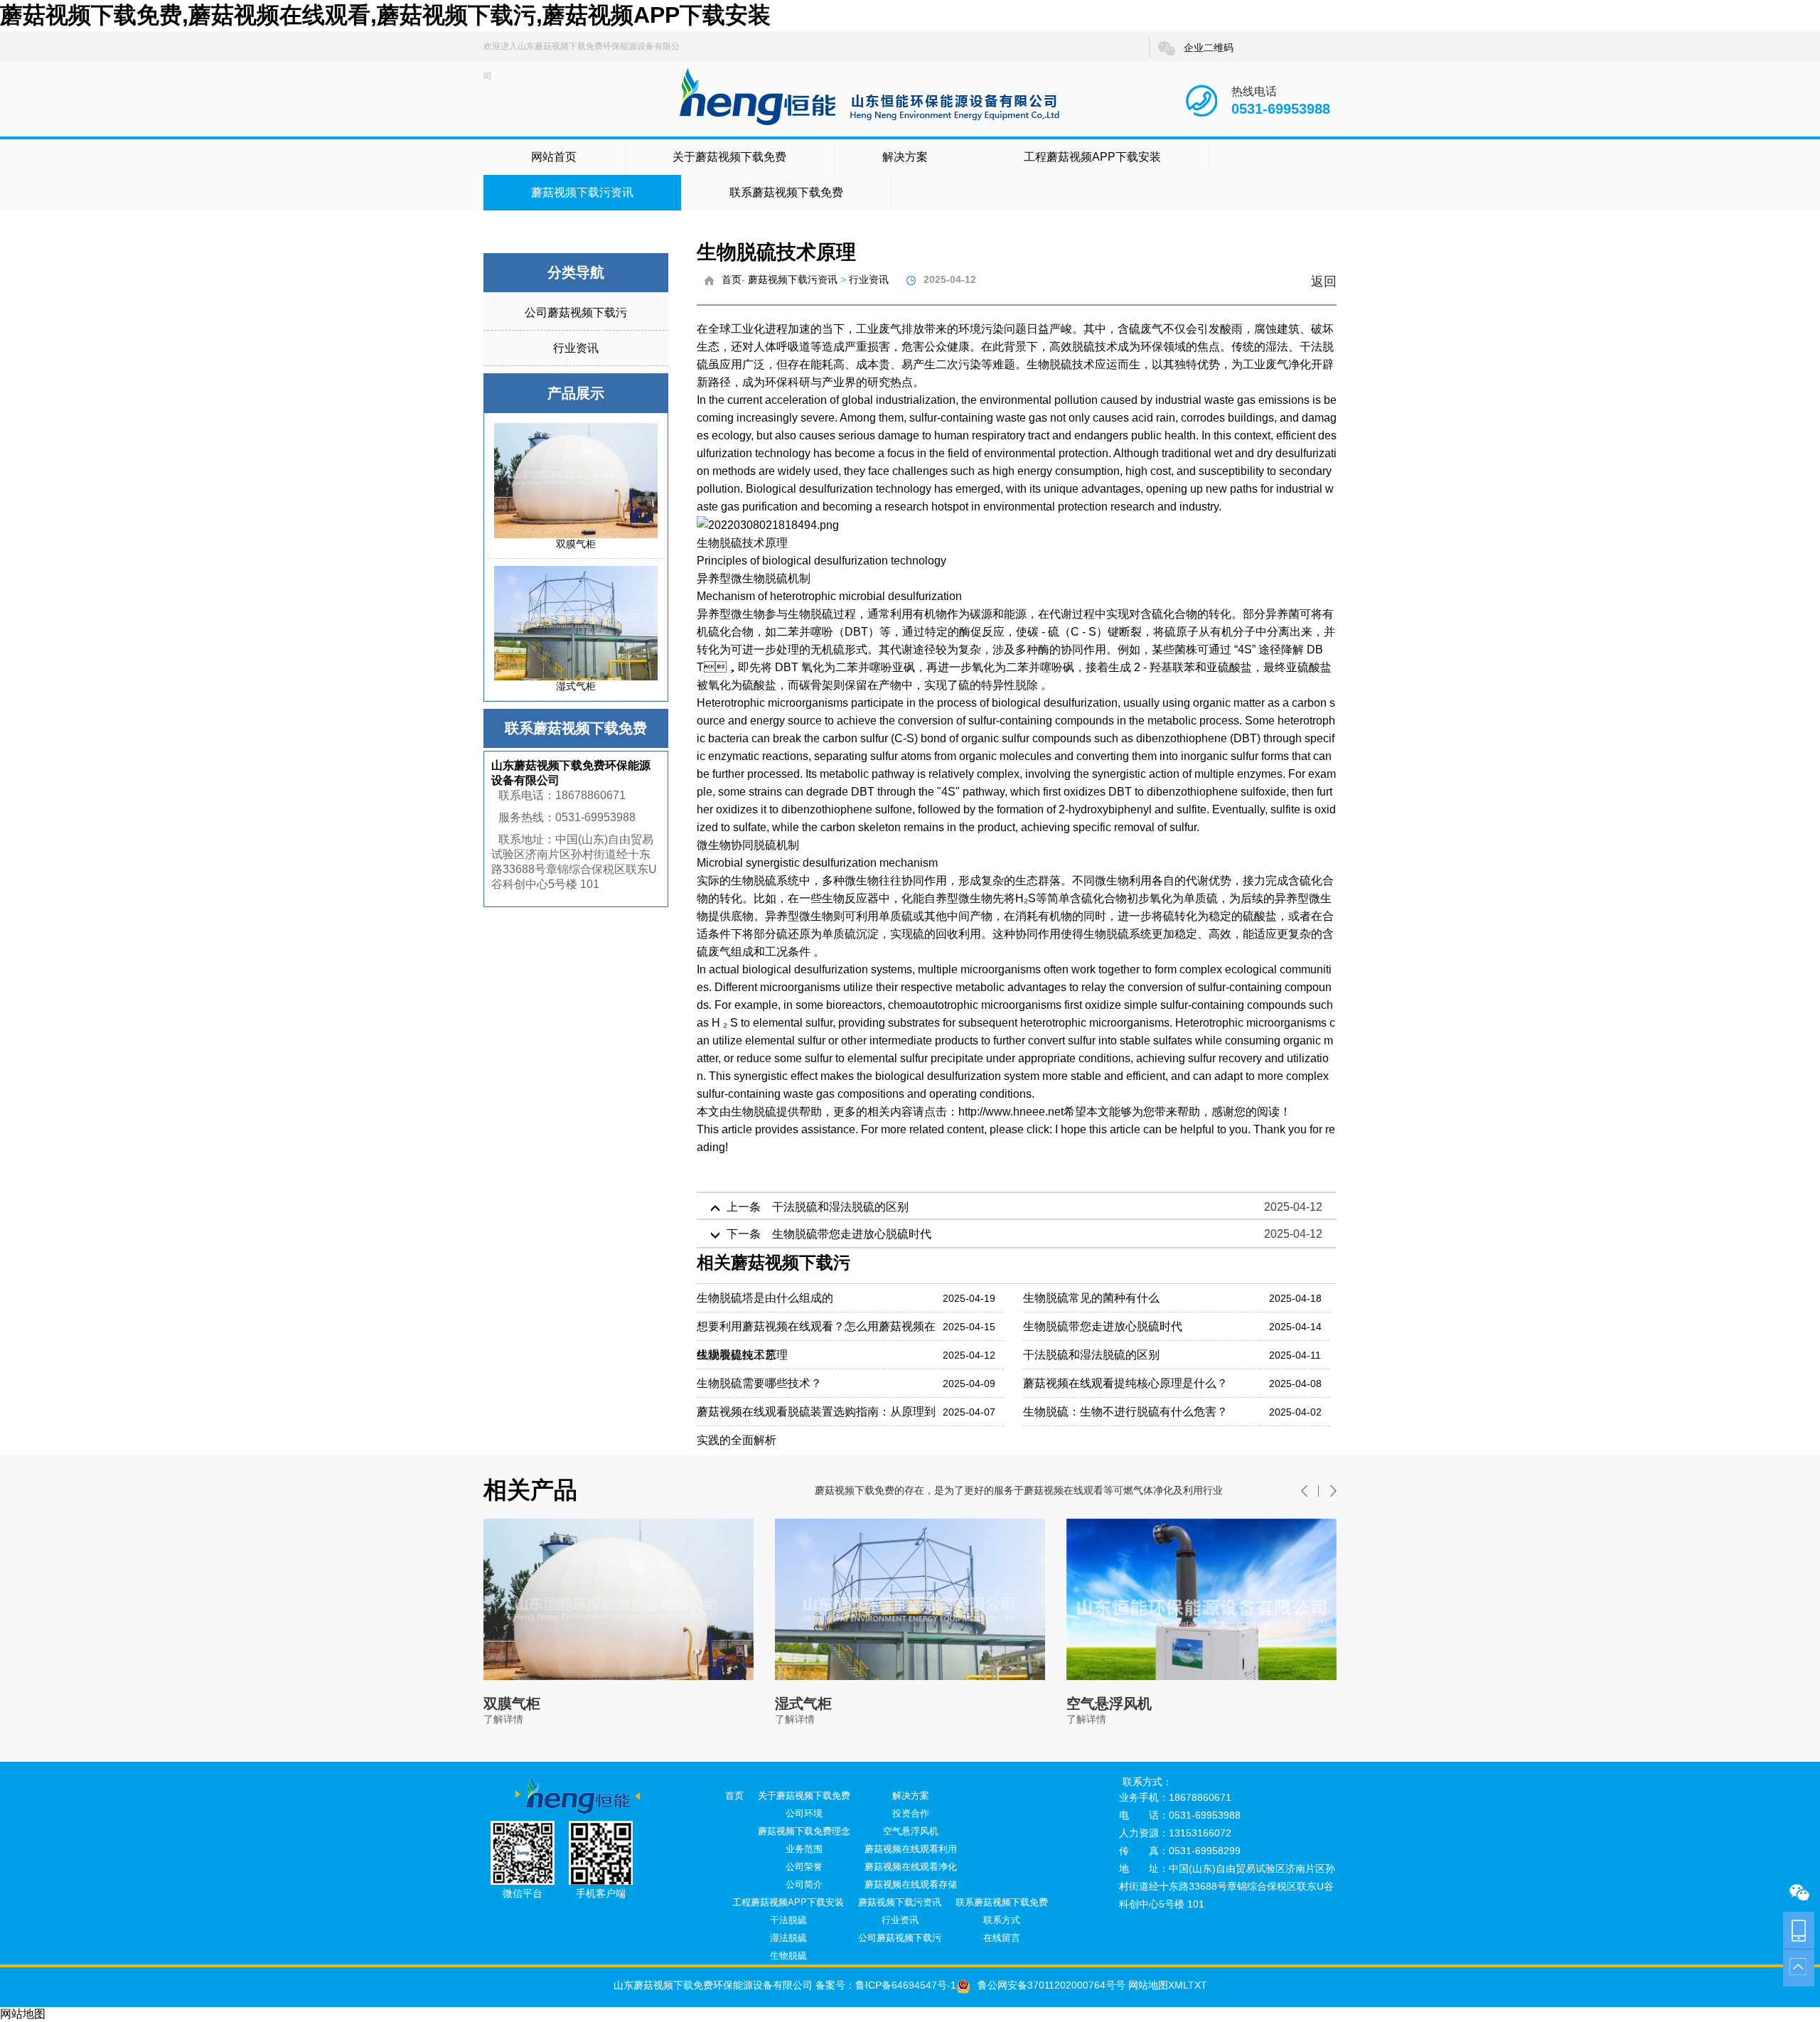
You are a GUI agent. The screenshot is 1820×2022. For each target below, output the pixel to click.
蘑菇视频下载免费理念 (804, 1831)
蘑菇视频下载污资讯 (582, 192)
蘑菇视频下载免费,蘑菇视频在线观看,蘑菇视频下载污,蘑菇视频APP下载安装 (385, 15)
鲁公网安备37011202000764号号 (1051, 1985)
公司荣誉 (804, 1867)
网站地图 (1147, 1985)
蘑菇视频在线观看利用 (911, 1849)
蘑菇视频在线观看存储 (911, 1884)
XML (1178, 1985)
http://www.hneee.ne (1010, 1112)
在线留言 (1002, 1938)
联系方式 (1002, 1920)
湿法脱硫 (788, 1938)
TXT (1198, 1985)
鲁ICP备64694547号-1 (906, 1985)
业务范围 (804, 1849)
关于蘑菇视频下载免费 (729, 157)
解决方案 (905, 157)
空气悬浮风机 (911, 1831)
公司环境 (804, 1813)
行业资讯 (576, 348)
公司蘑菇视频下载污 (576, 312)
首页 (732, 279)
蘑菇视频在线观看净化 (911, 1867)
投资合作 (911, 1813)
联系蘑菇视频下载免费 (786, 192)
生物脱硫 (754, 1112)
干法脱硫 (788, 1920)
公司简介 (804, 1884)
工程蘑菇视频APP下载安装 (1092, 157)
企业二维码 (1209, 48)
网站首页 (554, 157)
